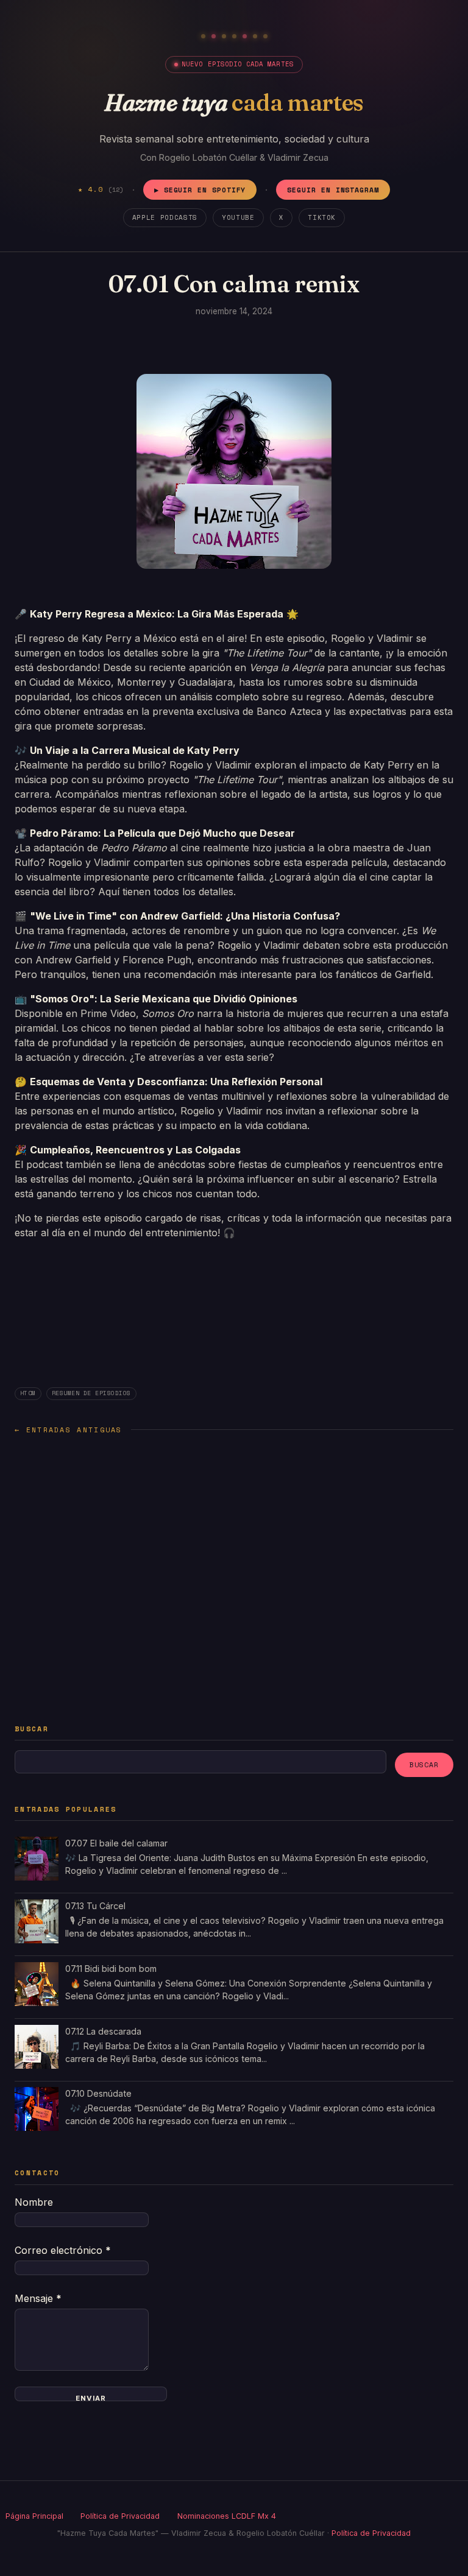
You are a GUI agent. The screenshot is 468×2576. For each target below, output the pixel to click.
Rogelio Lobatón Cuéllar (208, 157)
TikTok (322, 217)
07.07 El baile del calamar (116, 1843)
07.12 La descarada (103, 2031)
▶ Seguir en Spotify (200, 190)
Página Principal (34, 2516)
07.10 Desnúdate (98, 2093)
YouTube (238, 217)
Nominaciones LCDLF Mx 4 (227, 2516)
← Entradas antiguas (69, 1430)
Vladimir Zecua (298, 157)
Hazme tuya (234, 102)
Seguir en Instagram (333, 190)
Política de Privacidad (120, 2516)
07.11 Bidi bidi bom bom (111, 1969)
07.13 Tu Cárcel (95, 1906)
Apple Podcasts (165, 217)
